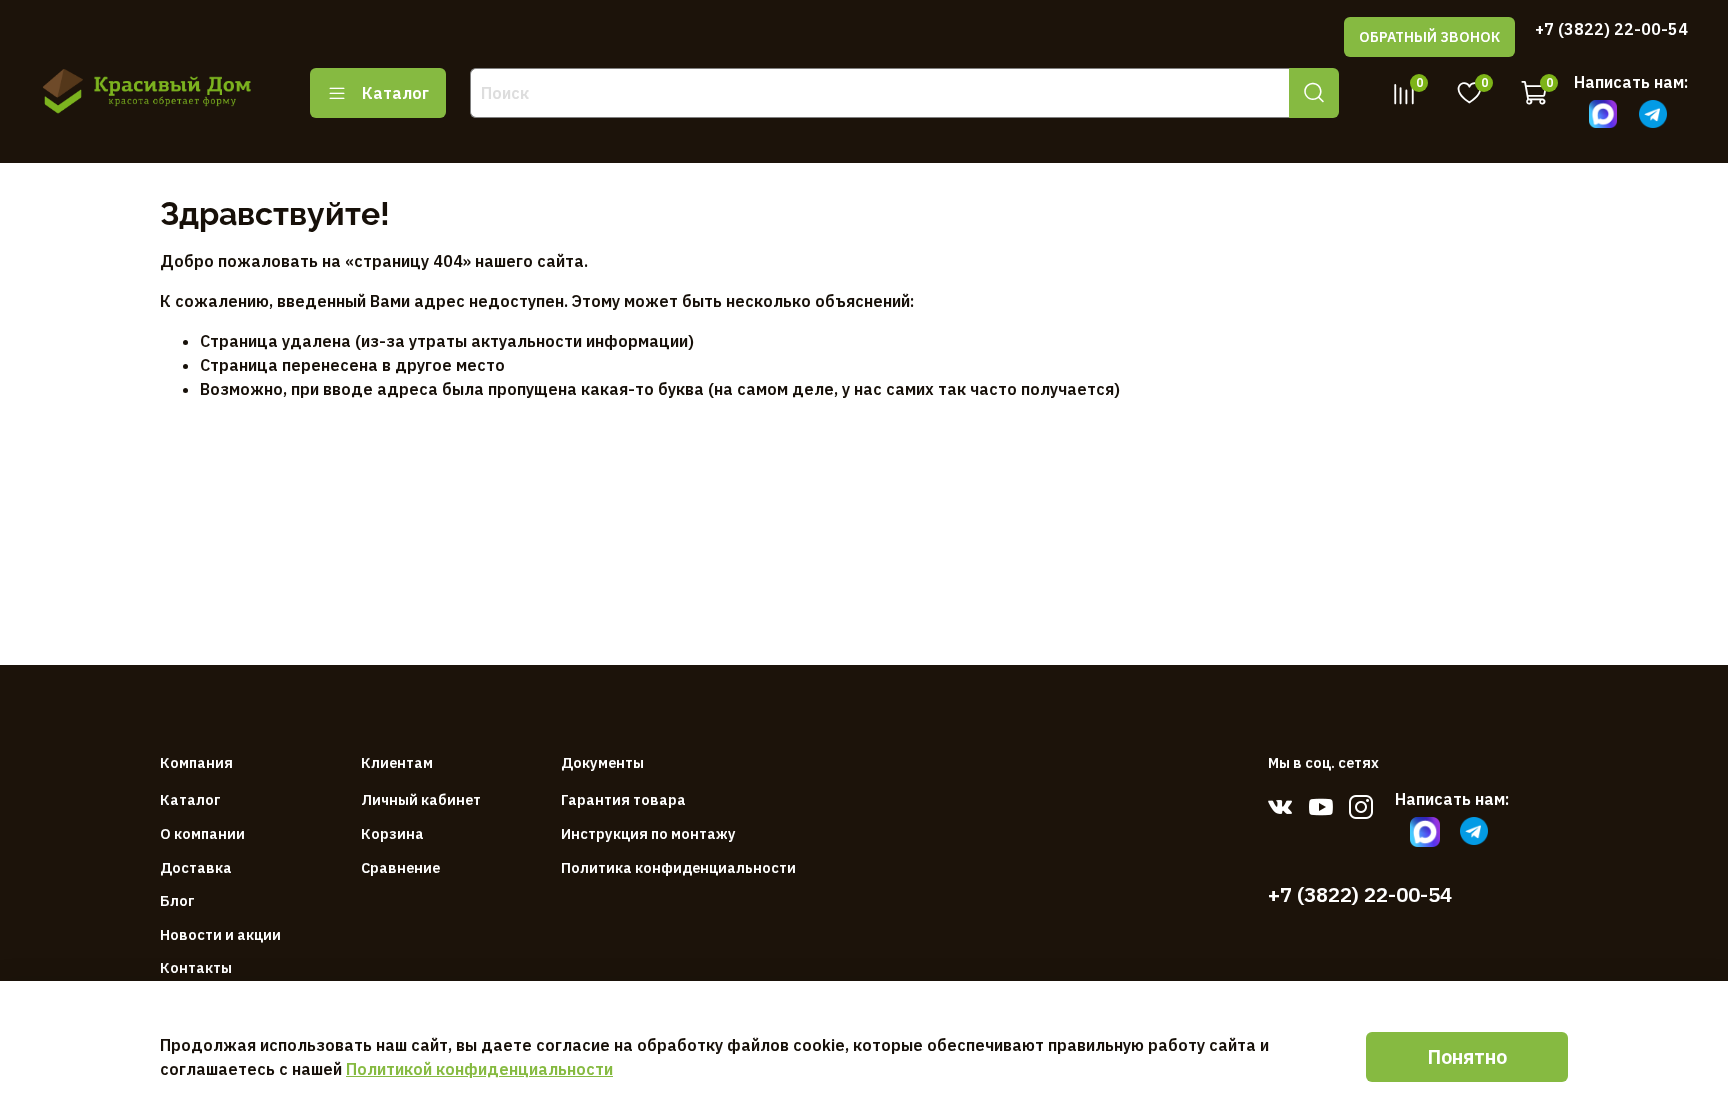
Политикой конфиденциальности (479, 1069)
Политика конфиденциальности (678, 867)
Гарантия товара (623, 799)
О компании (202, 833)
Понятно (1467, 1056)
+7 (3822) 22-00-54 (1611, 29)
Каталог (395, 93)
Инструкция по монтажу (648, 833)
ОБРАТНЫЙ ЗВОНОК (1429, 37)
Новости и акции (220, 934)
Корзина (392, 833)
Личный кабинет (421, 799)
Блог (177, 900)
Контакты (196, 967)
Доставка (196, 867)
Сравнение (400, 867)
